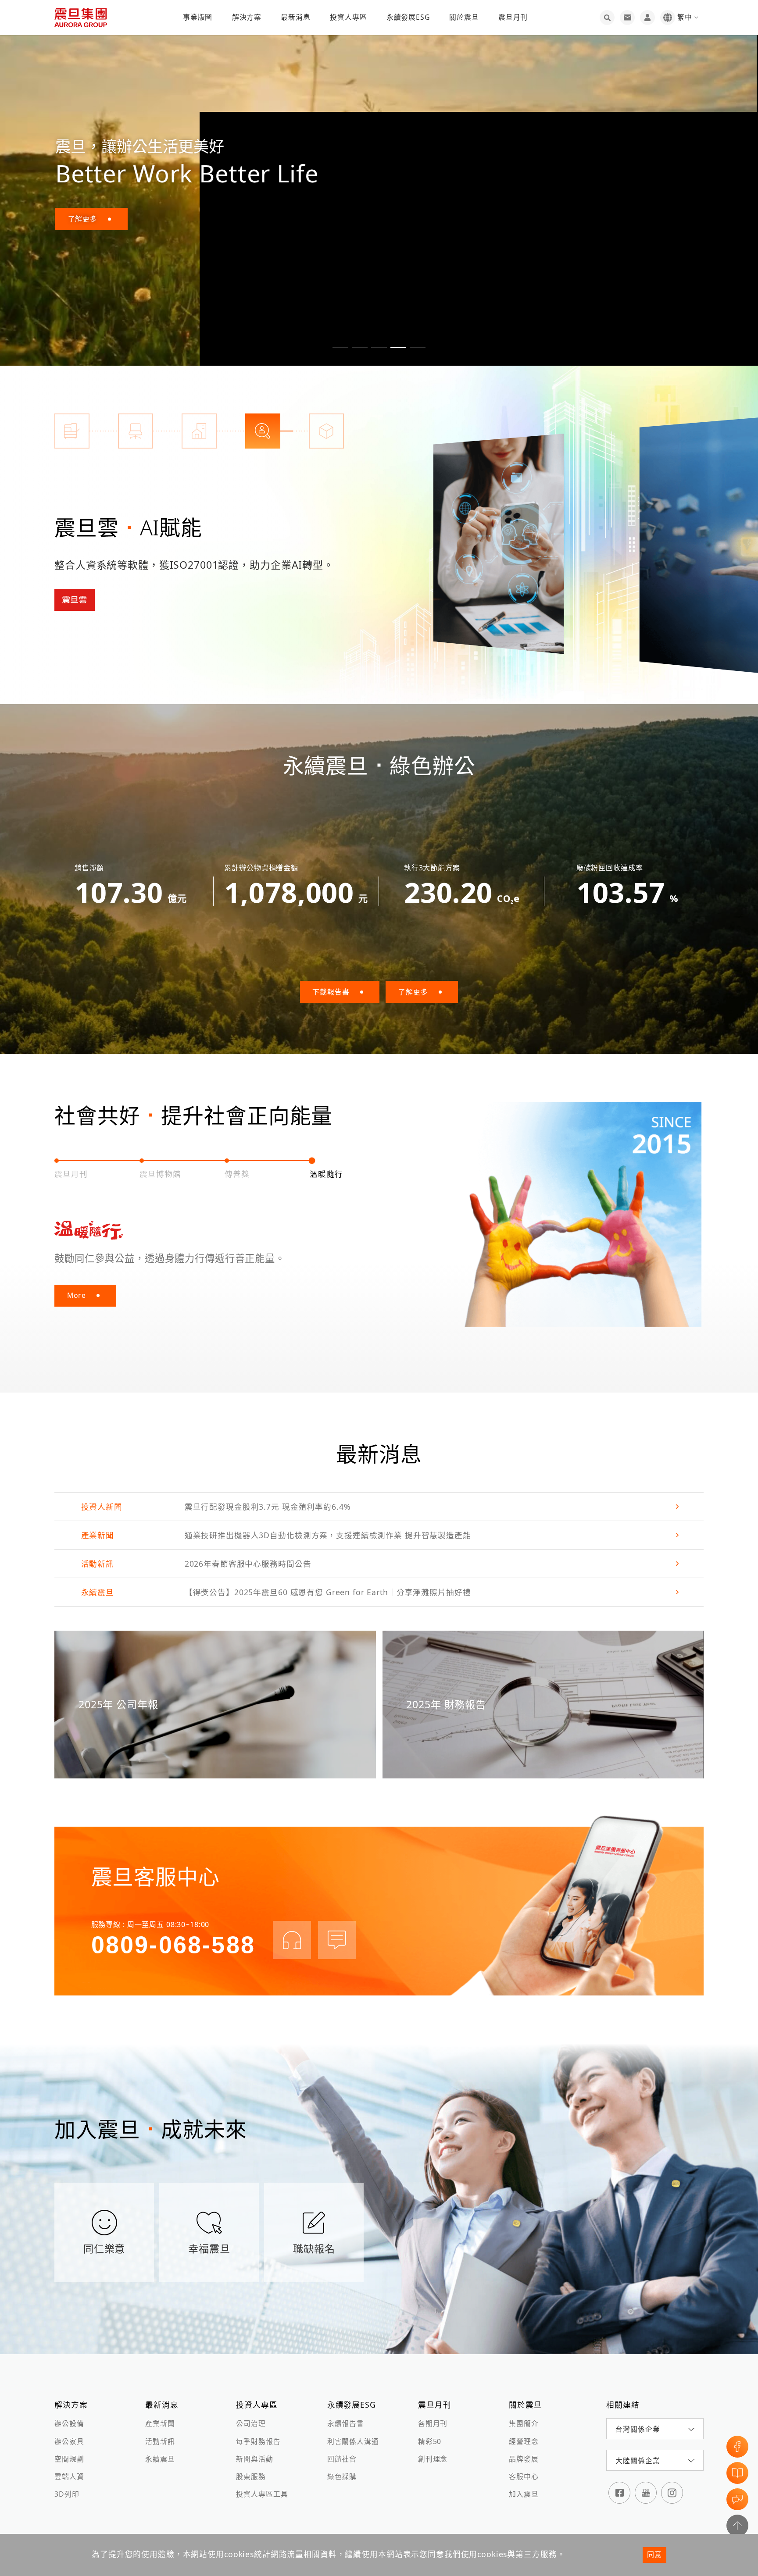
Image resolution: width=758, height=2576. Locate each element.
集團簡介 (524, 2423)
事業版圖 (198, 17)
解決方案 (247, 17)
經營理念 (524, 2441)
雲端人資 (69, 2476)
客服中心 (524, 2476)
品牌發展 (524, 2459)
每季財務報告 (258, 2441)
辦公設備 (69, 2423)
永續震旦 (160, 2459)
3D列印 (67, 2494)
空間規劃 (69, 2459)
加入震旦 (524, 2494)
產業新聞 (160, 2423)
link (379, 1507)
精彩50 (430, 2441)
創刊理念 (433, 2459)
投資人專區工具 (262, 2494)
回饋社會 (342, 2459)
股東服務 (251, 2476)
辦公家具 (69, 2441)
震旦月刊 (513, 17)
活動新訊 (160, 2441)
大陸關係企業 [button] (638, 2461)
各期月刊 (433, 2423)
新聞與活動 (254, 2459)
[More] (498, 544)
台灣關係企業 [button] (638, 2429)
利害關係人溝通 (353, 2441)
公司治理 (251, 2423)
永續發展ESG (408, 17)
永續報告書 (346, 2423)
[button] (340, 348)
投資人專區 (348, 17)
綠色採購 (342, 2476)
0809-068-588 (173, 1945)
